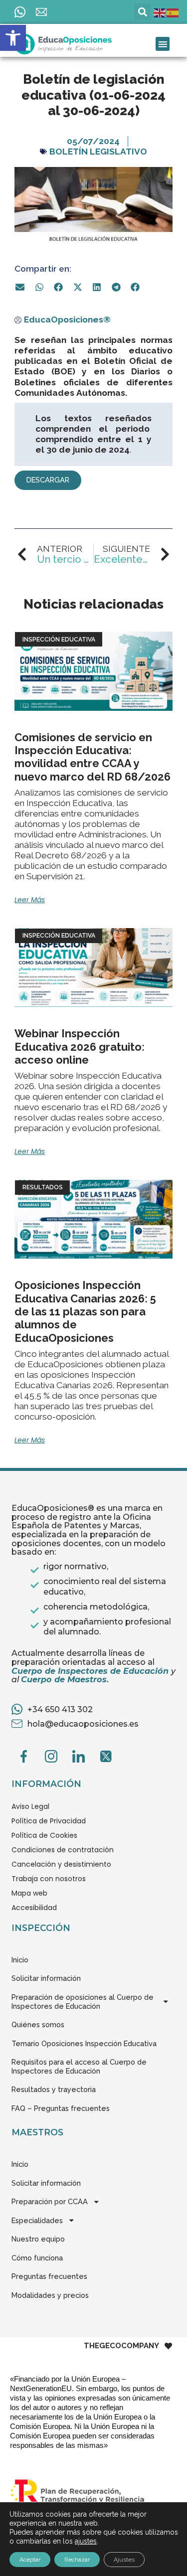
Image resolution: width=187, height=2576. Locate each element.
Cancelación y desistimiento (61, 1864)
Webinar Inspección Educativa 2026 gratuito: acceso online (80, 1046)
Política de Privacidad (49, 1821)
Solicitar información (46, 1978)
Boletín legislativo (98, 152)
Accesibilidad (34, 1908)
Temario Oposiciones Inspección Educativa (84, 2043)
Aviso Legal (30, 1806)
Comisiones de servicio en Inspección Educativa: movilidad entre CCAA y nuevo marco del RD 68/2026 (93, 757)
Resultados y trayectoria (54, 2089)
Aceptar (30, 2560)
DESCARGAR (48, 480)
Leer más (30, 900)
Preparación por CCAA (50, 2201)
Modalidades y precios (50, 2295)
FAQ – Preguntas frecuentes (61, 2108)
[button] (13, 38)
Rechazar (77, 2560)
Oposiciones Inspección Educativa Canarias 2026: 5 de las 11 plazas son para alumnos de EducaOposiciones (85, 1311)
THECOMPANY (121, 2346)
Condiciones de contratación (63, 1850)
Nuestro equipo (38, 2239)
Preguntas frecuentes (49, 2276)
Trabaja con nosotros (49, 1879)
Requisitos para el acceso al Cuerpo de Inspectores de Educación (79, 2066)
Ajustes (124, 2560)
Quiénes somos (38, 2024)
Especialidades (37, 2220)
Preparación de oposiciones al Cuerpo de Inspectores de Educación (83, 2002)
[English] (160, 12)
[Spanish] (173, 12)
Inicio (20, 1960)
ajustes (86, 2541)
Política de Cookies (44, 1835)
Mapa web (29, 1893)
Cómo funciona (37, 2258)
